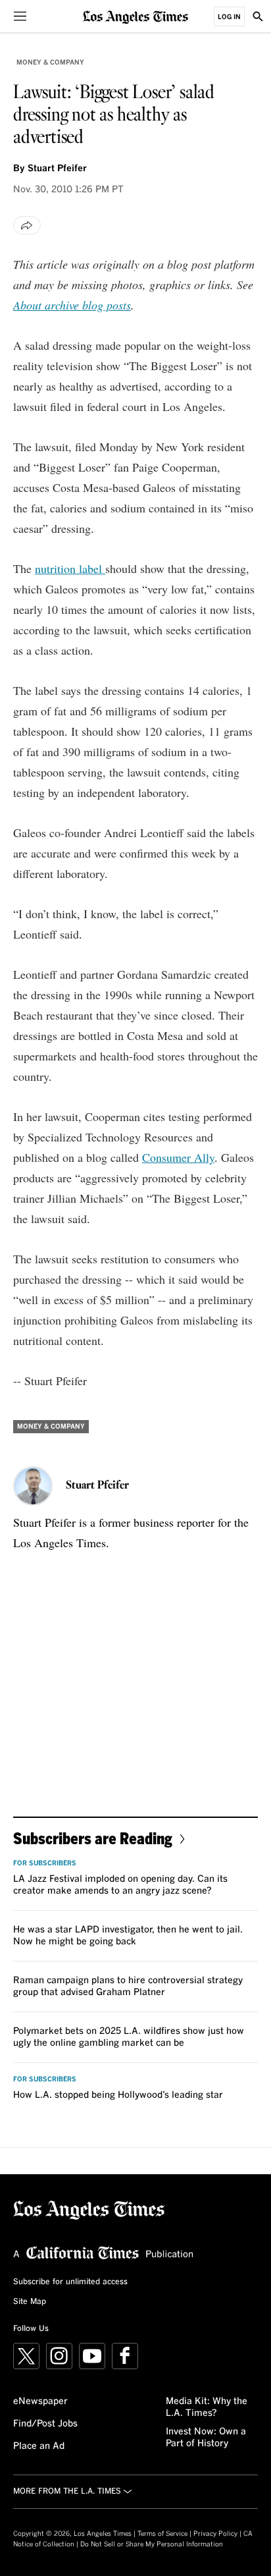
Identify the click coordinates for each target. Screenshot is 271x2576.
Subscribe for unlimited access (70, 2282)
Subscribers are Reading (93, 1838)
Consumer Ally (178, 1157)
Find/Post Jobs (45, 2424)
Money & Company (50, 63)
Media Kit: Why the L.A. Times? (207, 2407)
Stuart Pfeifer (57, 169)
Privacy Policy (215, 2534)
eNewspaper (40, 2401)
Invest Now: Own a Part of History (206, 2438)
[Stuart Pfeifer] (33, 1486)
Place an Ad (39, 2446)
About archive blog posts (72, 305)
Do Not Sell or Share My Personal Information (152, 2544)
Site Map (30, 2302)
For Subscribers (45, 1863)
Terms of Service (162, 2534)
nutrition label (70, 568)
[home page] (135, 16)
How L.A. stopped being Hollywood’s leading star (118, 2095)
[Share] (27, 225)
